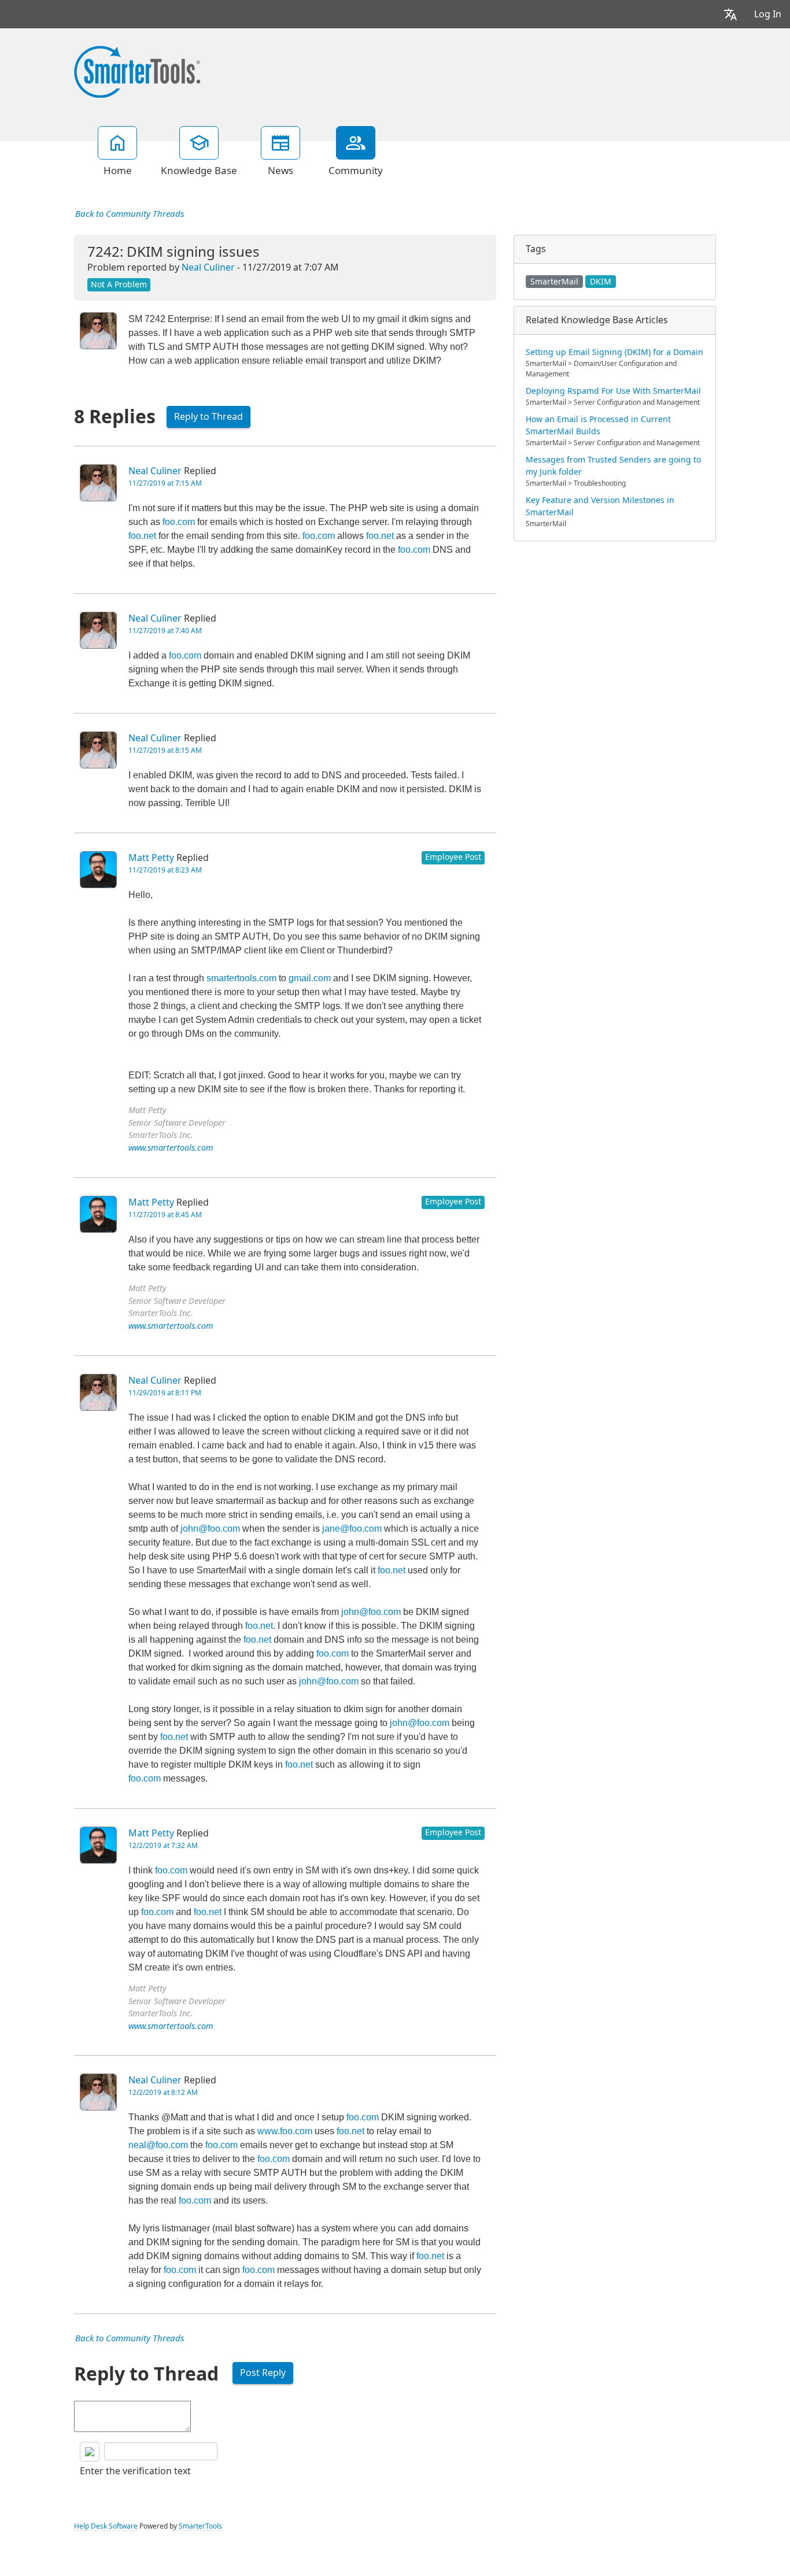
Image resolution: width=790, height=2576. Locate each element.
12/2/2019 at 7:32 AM (163, 1846)
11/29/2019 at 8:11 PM (165, 1393)
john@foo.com (210, 1529)
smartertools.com (241, 978)
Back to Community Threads (130, 214)
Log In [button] (768, 14)
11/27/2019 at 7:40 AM (165, 631)
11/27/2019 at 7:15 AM (165, 483)
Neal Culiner (208, 267)
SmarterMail (554, 282)
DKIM (601, 282)
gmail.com (310, 978)
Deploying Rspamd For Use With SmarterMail (613, 391)
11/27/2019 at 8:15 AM (165, 751)
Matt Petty (151, 858)
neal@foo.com (158, 2145)
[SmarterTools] (137, 71)
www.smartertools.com (171, 1148)
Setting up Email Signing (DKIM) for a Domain (614, 352)
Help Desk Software (106, 2526)
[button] (730, 14)
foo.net (142, 536)
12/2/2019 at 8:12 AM (163, 2093)
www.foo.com (285, 2131)
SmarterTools (200, 2526)
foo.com (179, 522)
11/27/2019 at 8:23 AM (165, 870)
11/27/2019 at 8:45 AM (165, 1215)
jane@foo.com (352, 1529)
